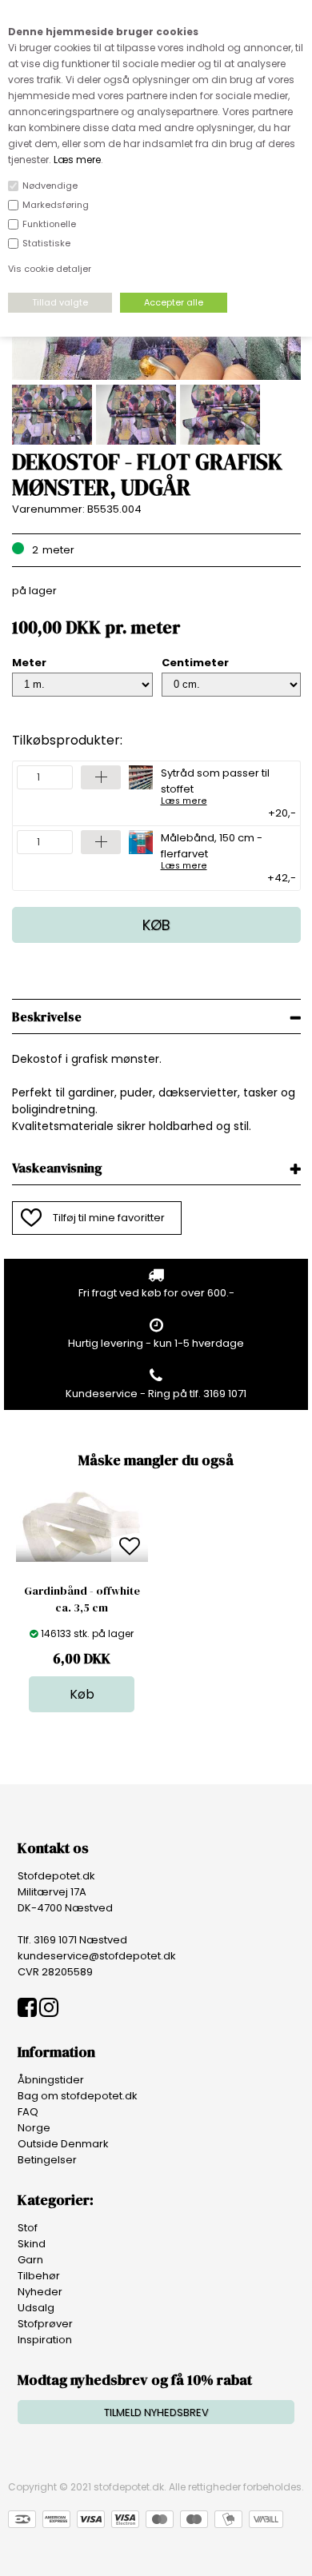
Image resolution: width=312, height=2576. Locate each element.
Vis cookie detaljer (50, 269)
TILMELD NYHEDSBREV (156, 2412)
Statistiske (46, 243)
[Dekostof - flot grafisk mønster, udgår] (156, 376)
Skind (32, 2244)
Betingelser (47, 2160)
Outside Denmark (63, 2144)
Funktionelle (49, 224)
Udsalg (36, 2308)
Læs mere (77, 160)
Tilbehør (39, 2276)
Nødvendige (50, 186)
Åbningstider (51, 2080)
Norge (34, 2128)
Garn (30, 2260)
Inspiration (45, 2340)
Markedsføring (56, 205)
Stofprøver (45, 2324)
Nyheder (40, 2292)
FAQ (28, 2112)
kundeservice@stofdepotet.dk (97, 1956)
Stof (28, 2228)
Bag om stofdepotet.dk (78, 2096)
